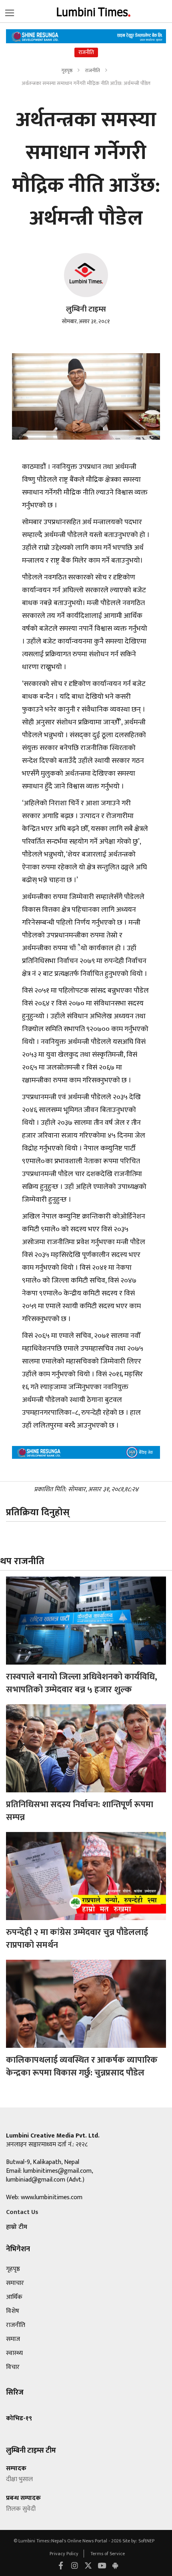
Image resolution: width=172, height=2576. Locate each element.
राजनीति (93, 70)
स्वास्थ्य (14, 2353)
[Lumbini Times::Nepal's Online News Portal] (94, 11)
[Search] (10, 11)
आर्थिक (14, 2297)
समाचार (15, 2283)
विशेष (13, 2311)
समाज (13, 2339)
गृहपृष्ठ (67, 70)
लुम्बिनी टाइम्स (86, 309)
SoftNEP (146, 2541)
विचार (13, 2367)
